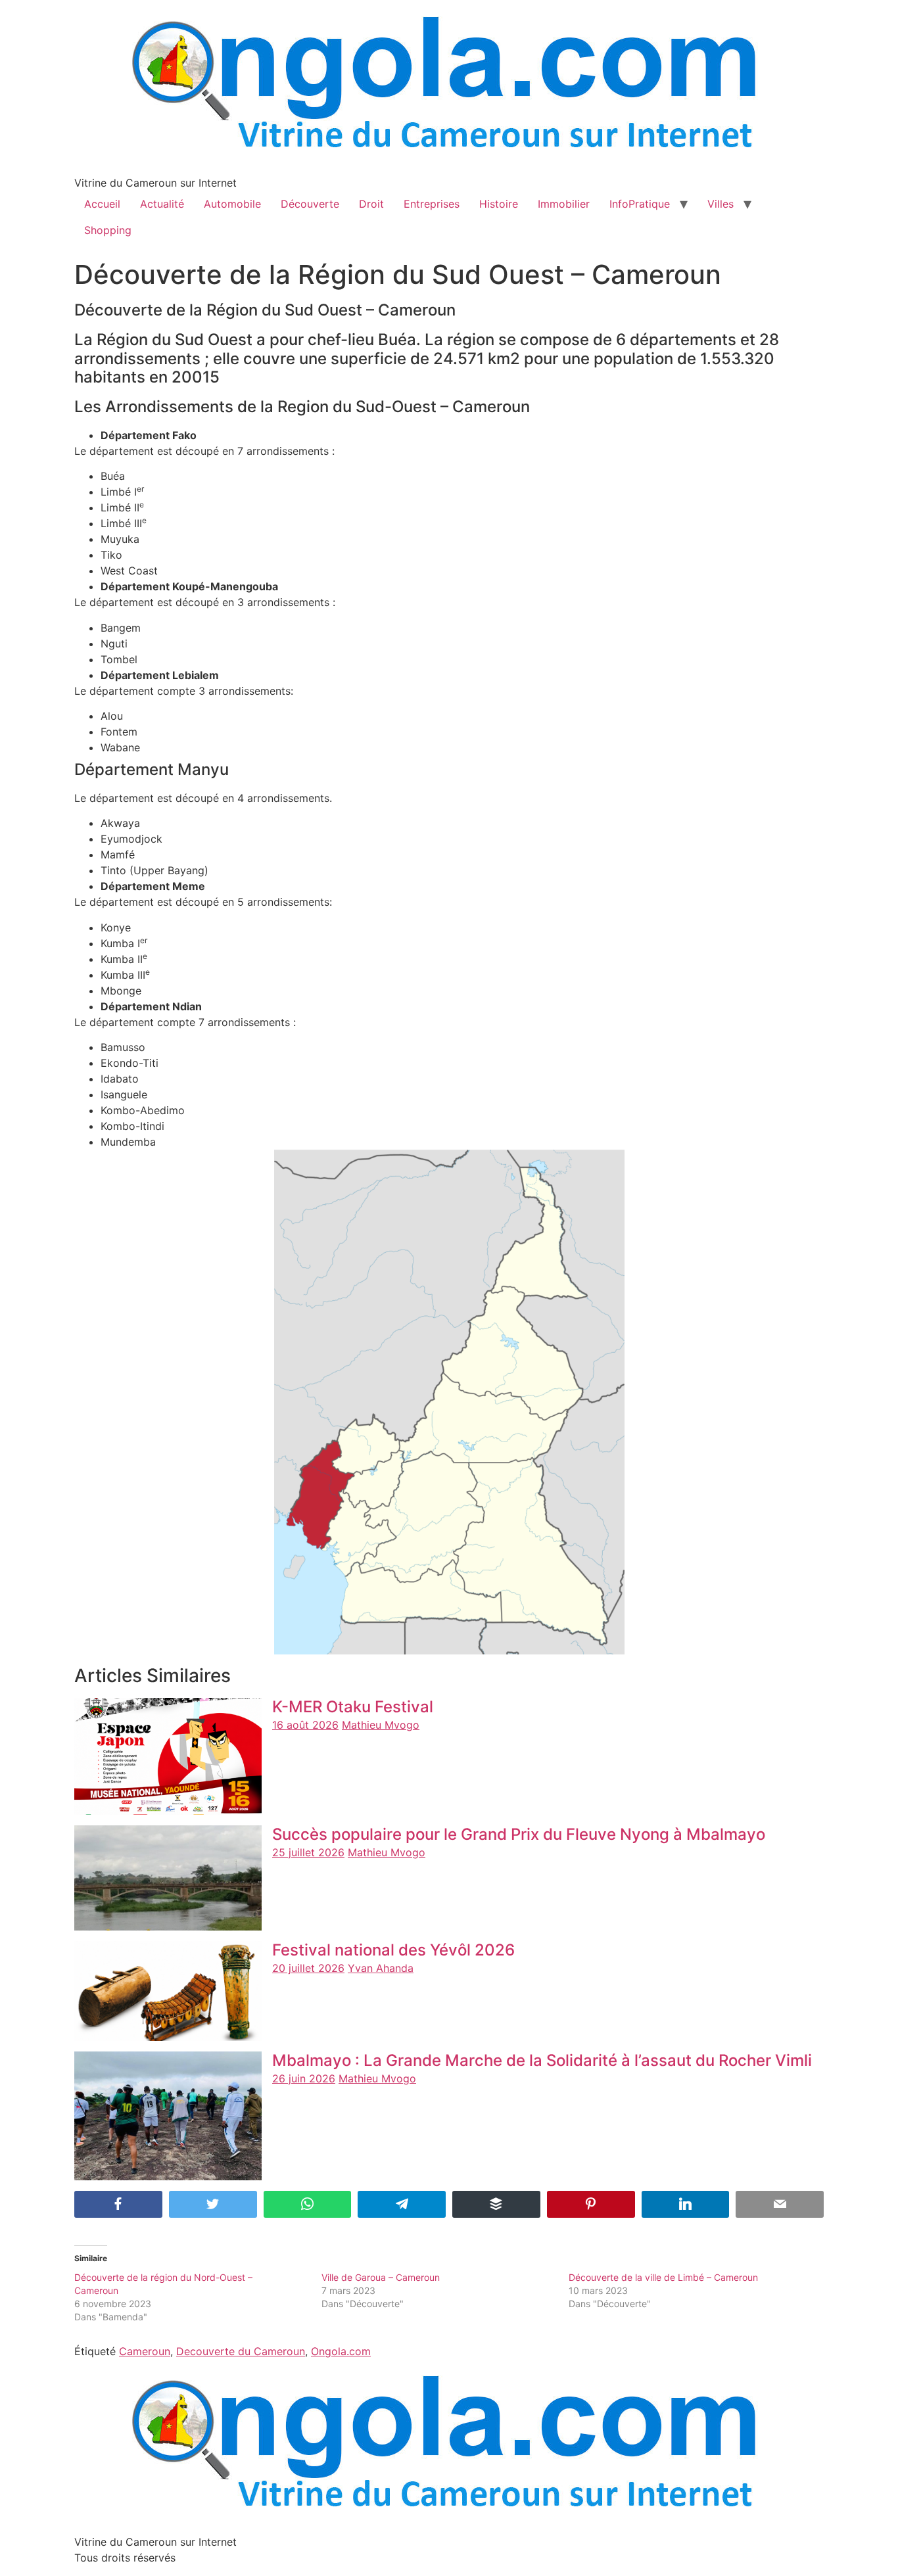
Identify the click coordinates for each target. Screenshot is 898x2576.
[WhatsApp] (308, 2204)
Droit (371, 204)
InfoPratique (640, 204)
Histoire (499, 204)
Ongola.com (341, 2351)
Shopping (108, 230)
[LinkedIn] (686, 2204)
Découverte (310, 204)
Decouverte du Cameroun (241, 2351)
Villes (721, 204)
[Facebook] (118, 2204)
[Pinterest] (591, 2204)
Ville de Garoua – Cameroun (381, 2277)
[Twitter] (213, 2204)
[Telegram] (402, 2204)
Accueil (102, 204)
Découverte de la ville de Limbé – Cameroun (663, 2277)
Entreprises (432, 204)
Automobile (232, 204)
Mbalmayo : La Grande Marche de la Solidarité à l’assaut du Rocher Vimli (542, 2060)
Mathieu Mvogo (381, 1725)
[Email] (780, 2204)
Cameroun (145, 2351)
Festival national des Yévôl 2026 (393, 1950)
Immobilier (564, 204)
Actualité (162, 204)
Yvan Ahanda (381, 1968)
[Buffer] (496, 2204)
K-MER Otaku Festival (353, 1707)
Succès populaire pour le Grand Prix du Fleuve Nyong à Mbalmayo (519, 1834)
